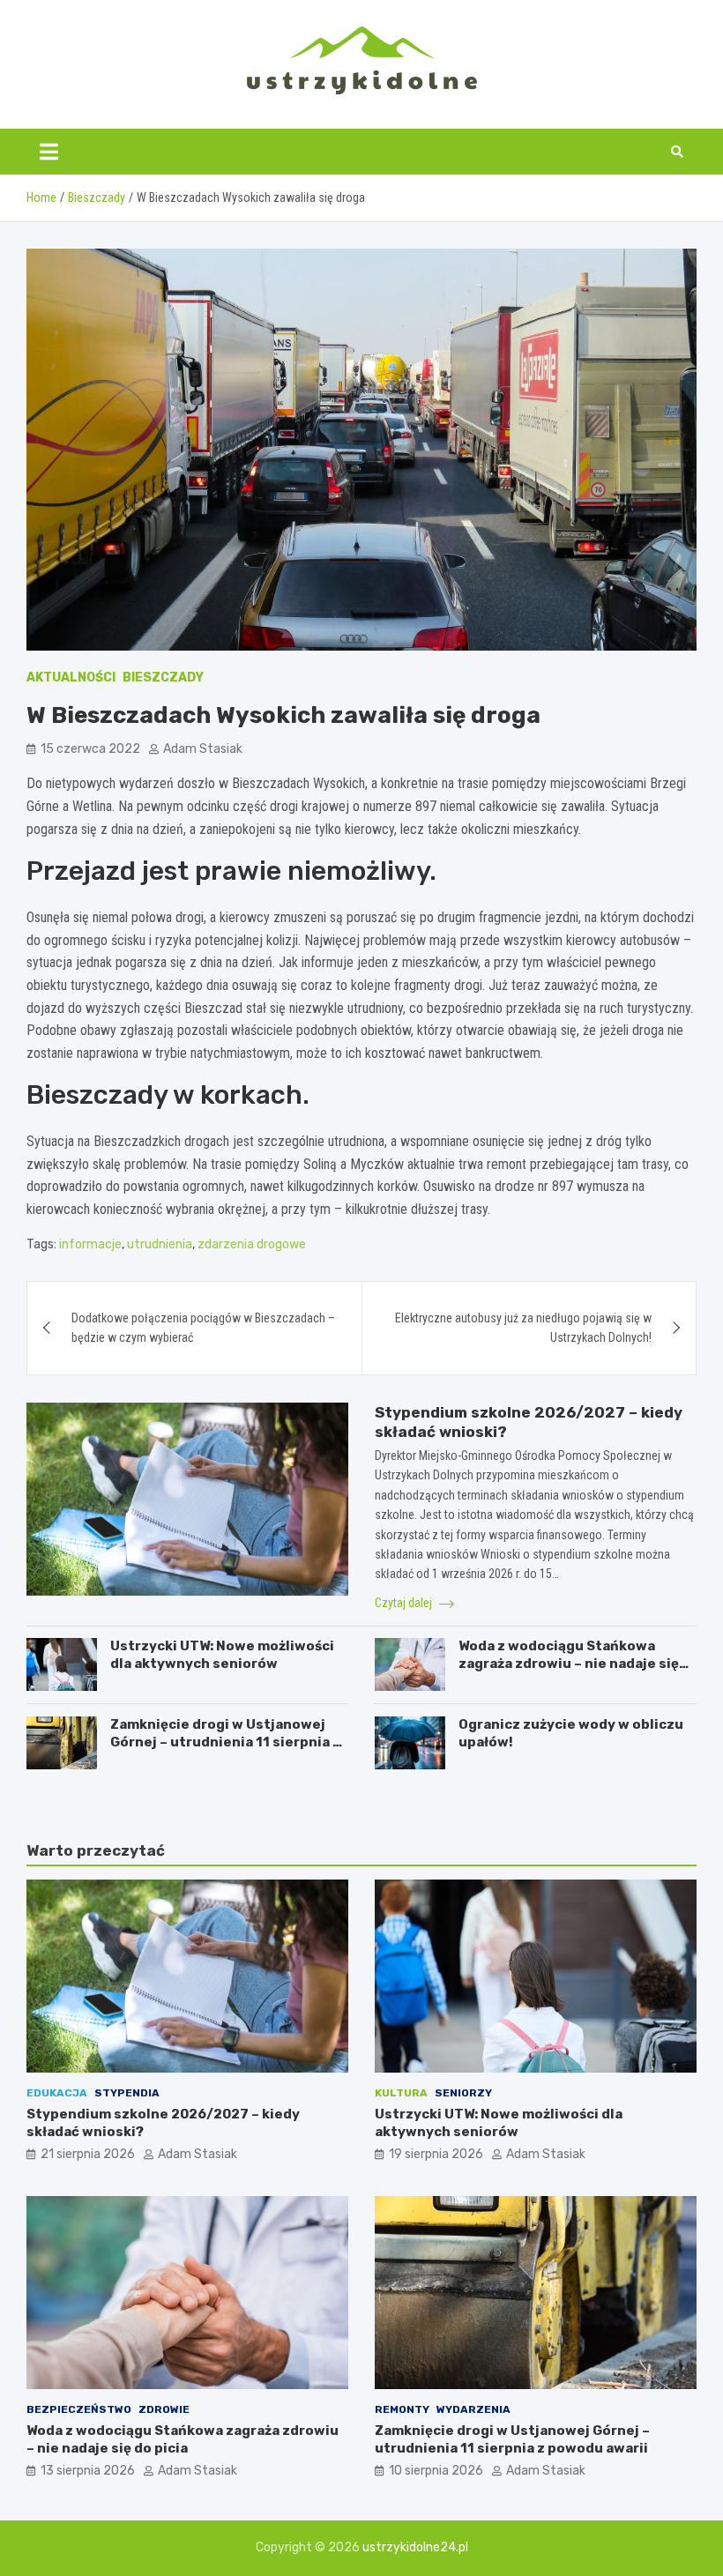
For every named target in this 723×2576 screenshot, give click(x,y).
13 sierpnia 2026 (88, 2471)
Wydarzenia (473, 2409)
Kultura (401, 2093)
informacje (90, 1244)
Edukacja (57, 2093)
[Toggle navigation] (49, 152)
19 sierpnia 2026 (436, 2154)
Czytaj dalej (405, 1603)
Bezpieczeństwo (79, 2409)
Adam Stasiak (203, 749)
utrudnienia (160, 1244)
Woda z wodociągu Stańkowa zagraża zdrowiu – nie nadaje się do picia (569, 1663)
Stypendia (127, 2093)
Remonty (402, 2409)
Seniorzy (463, 2093)
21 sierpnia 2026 (88, 2154)
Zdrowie (164, 2409)
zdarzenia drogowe (252, 1244)
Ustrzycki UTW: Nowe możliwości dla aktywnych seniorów (222, 1655)
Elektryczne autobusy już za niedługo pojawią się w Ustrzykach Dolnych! (523, 1328)
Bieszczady (163, 678)
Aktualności (71, 678)
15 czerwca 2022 (90, 749)
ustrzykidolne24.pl (415, 2547)
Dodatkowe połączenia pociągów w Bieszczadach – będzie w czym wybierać (203, 1328)
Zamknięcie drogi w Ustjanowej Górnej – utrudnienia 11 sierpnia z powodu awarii (225, 1742)
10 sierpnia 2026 (436, 2471)
